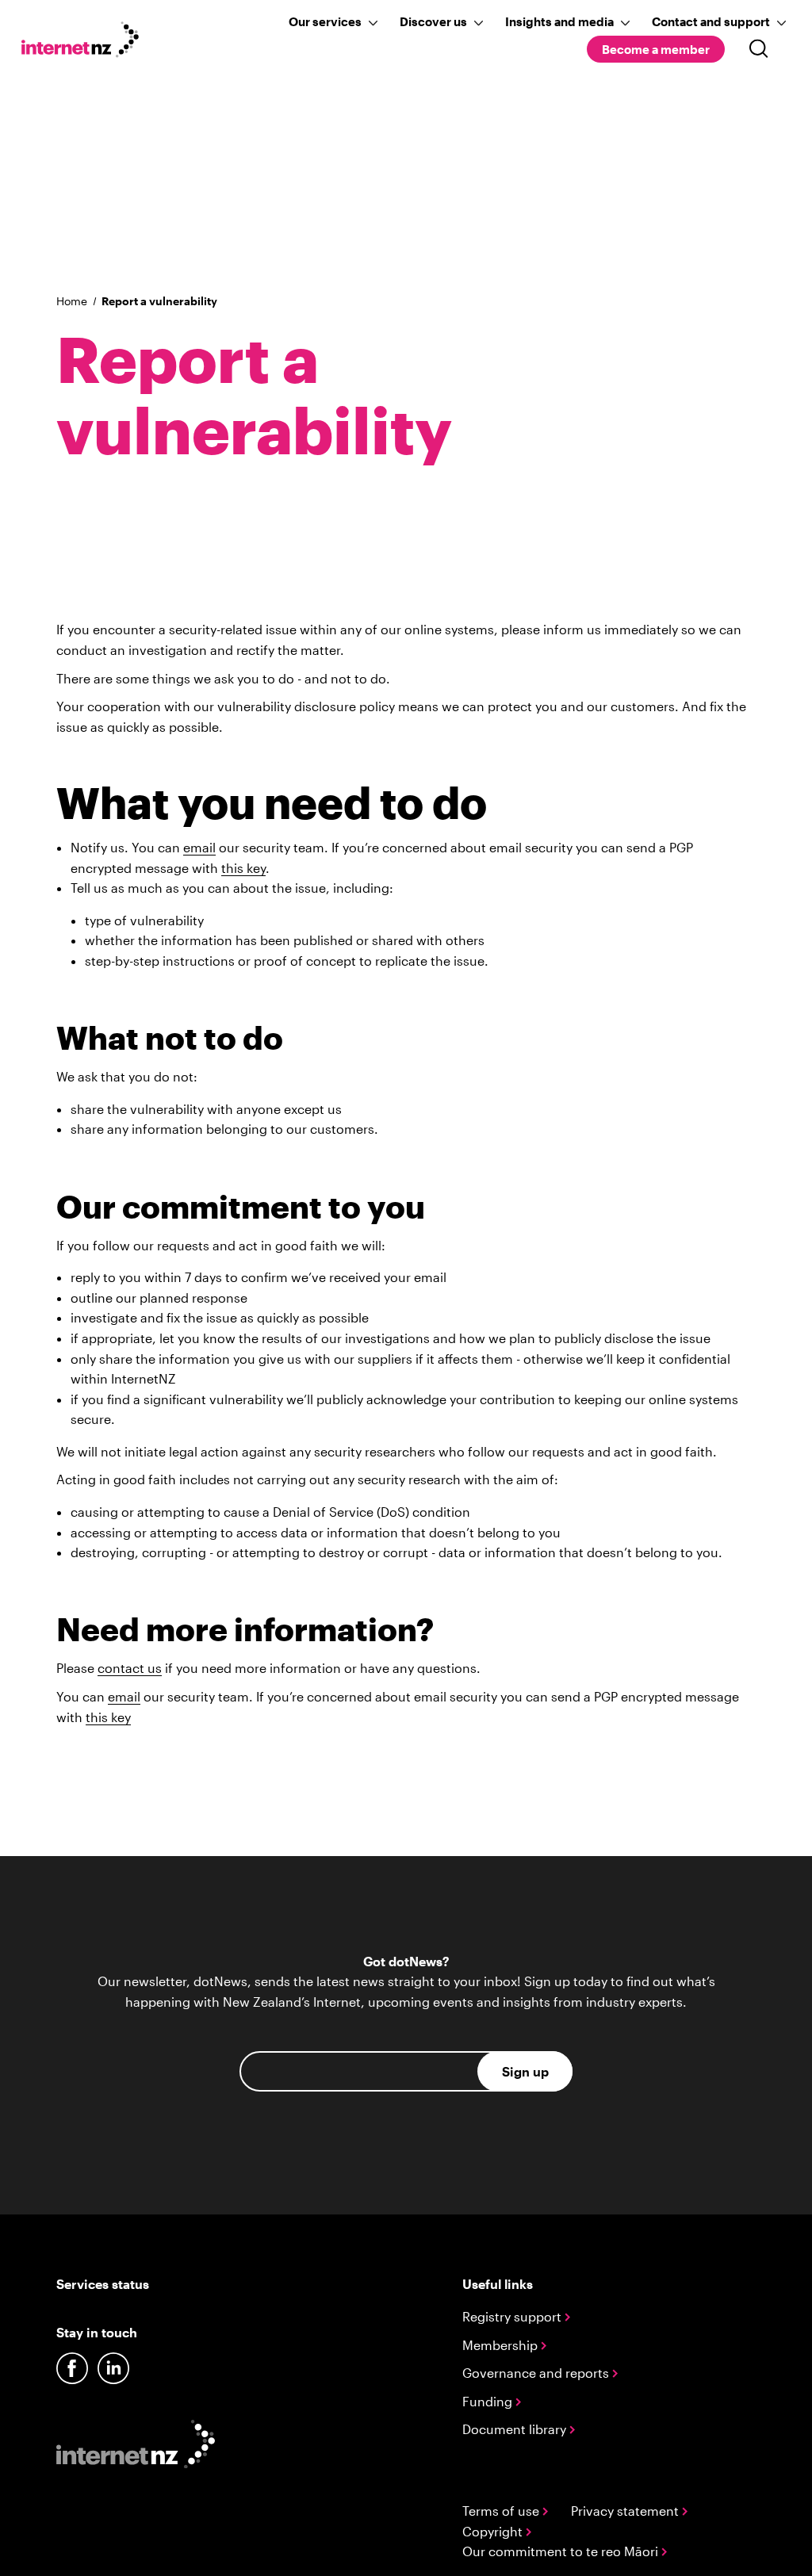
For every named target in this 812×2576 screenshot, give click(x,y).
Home (72, 301)
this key (243, 868)
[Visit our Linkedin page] (113, 2368)
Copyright (494, 2531)
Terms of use (502, 2511)
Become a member (656, 49)
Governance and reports (537, 2373)
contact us (130, 1668)
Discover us (433, 21)
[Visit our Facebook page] (72, 2368)
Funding (489, 2401)
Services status (103, 2284)
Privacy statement (626, 2511)
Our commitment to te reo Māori (562, 2551)
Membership (502, 2345)
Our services (325, 21)
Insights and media (559, 21)
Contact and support (711, 21)
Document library (516, 2429)
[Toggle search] (759, 49)
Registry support (513, 2316)
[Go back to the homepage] (89, 42)
